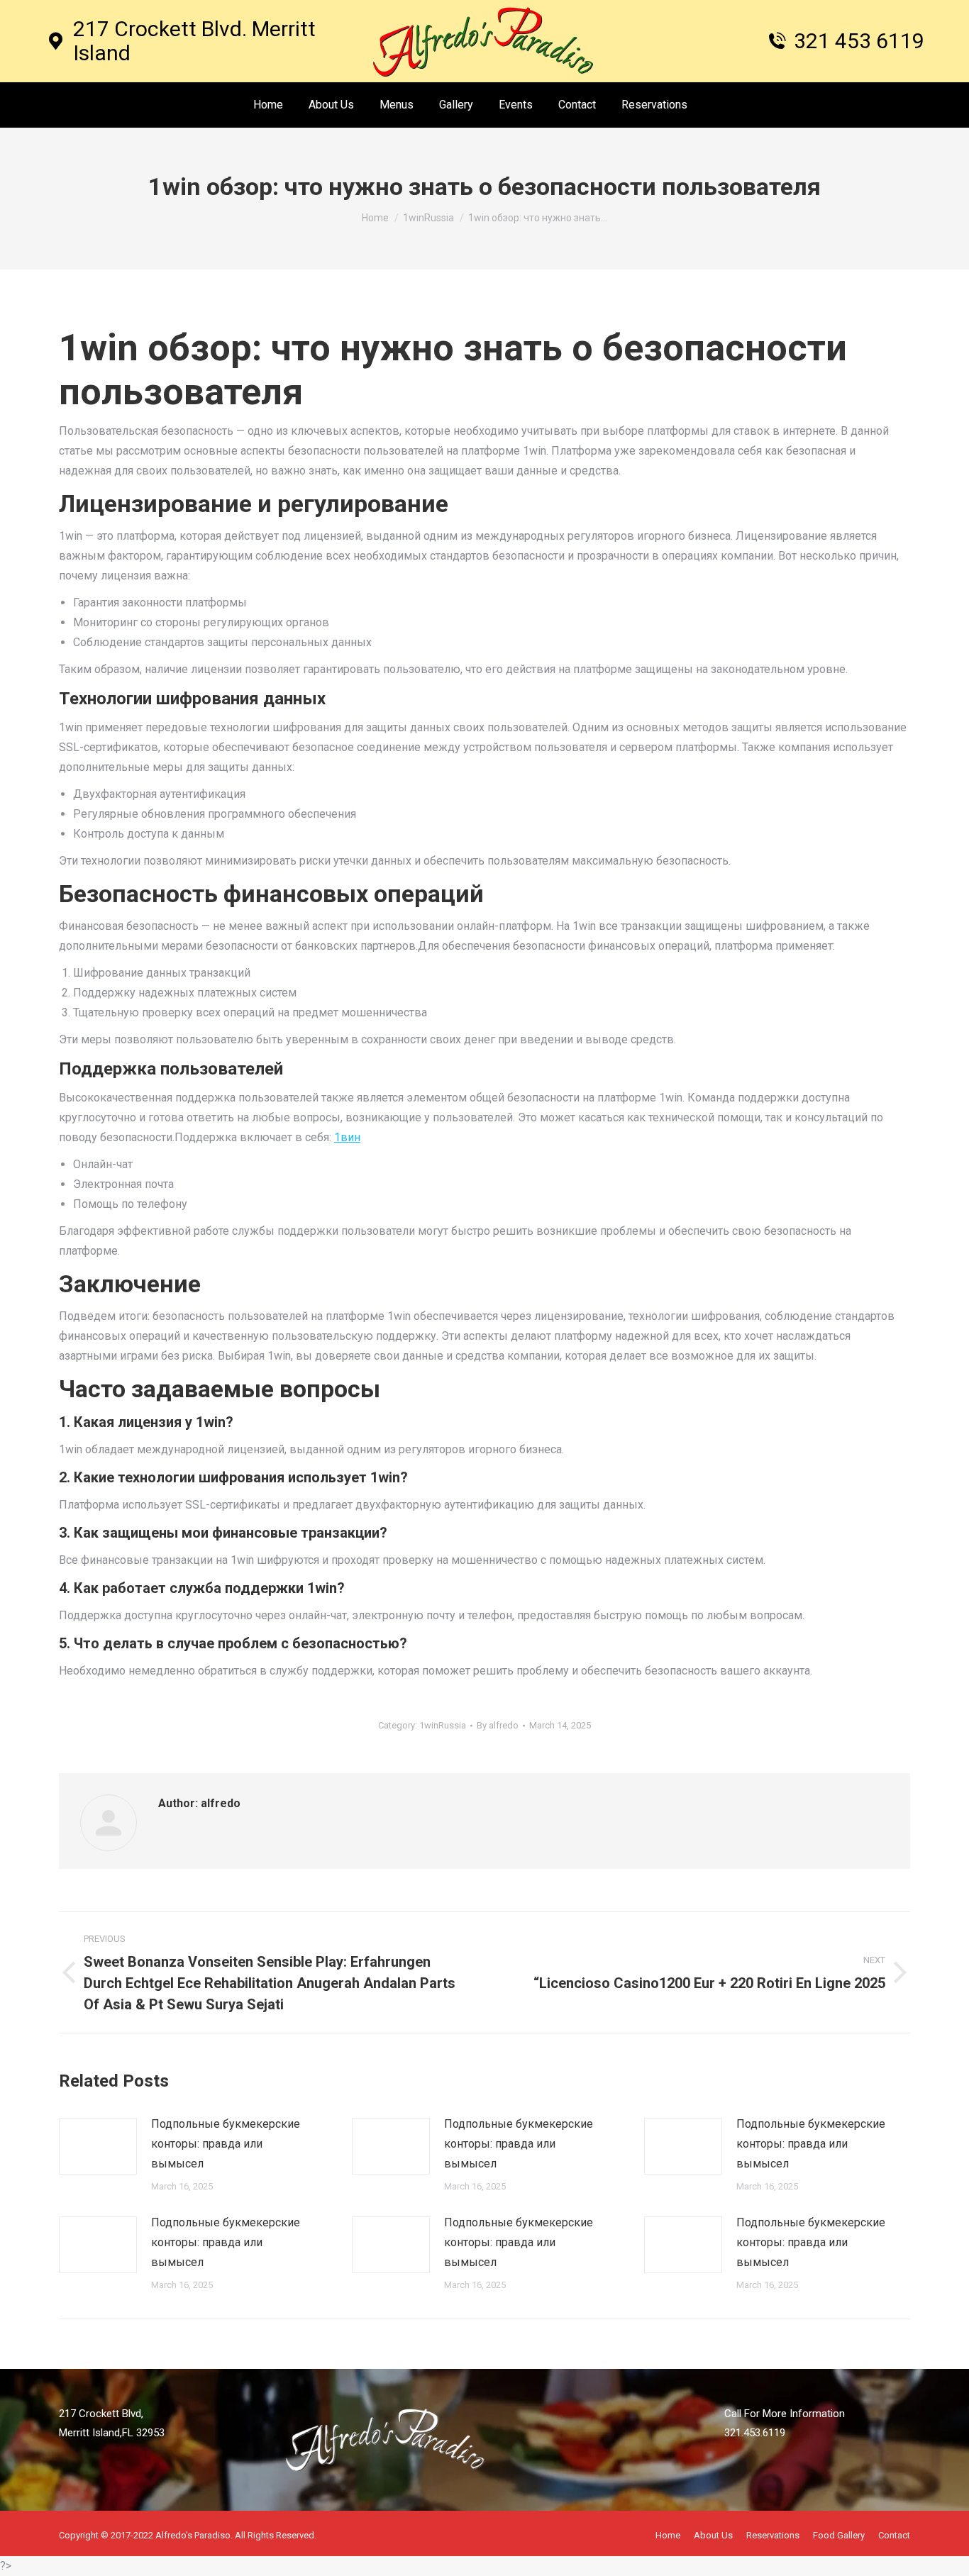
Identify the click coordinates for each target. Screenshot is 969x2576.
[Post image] (98, 2146)
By (498, 1725)
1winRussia (443, 1725)
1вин (347, 1137)
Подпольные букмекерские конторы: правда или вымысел (226, 2144)
